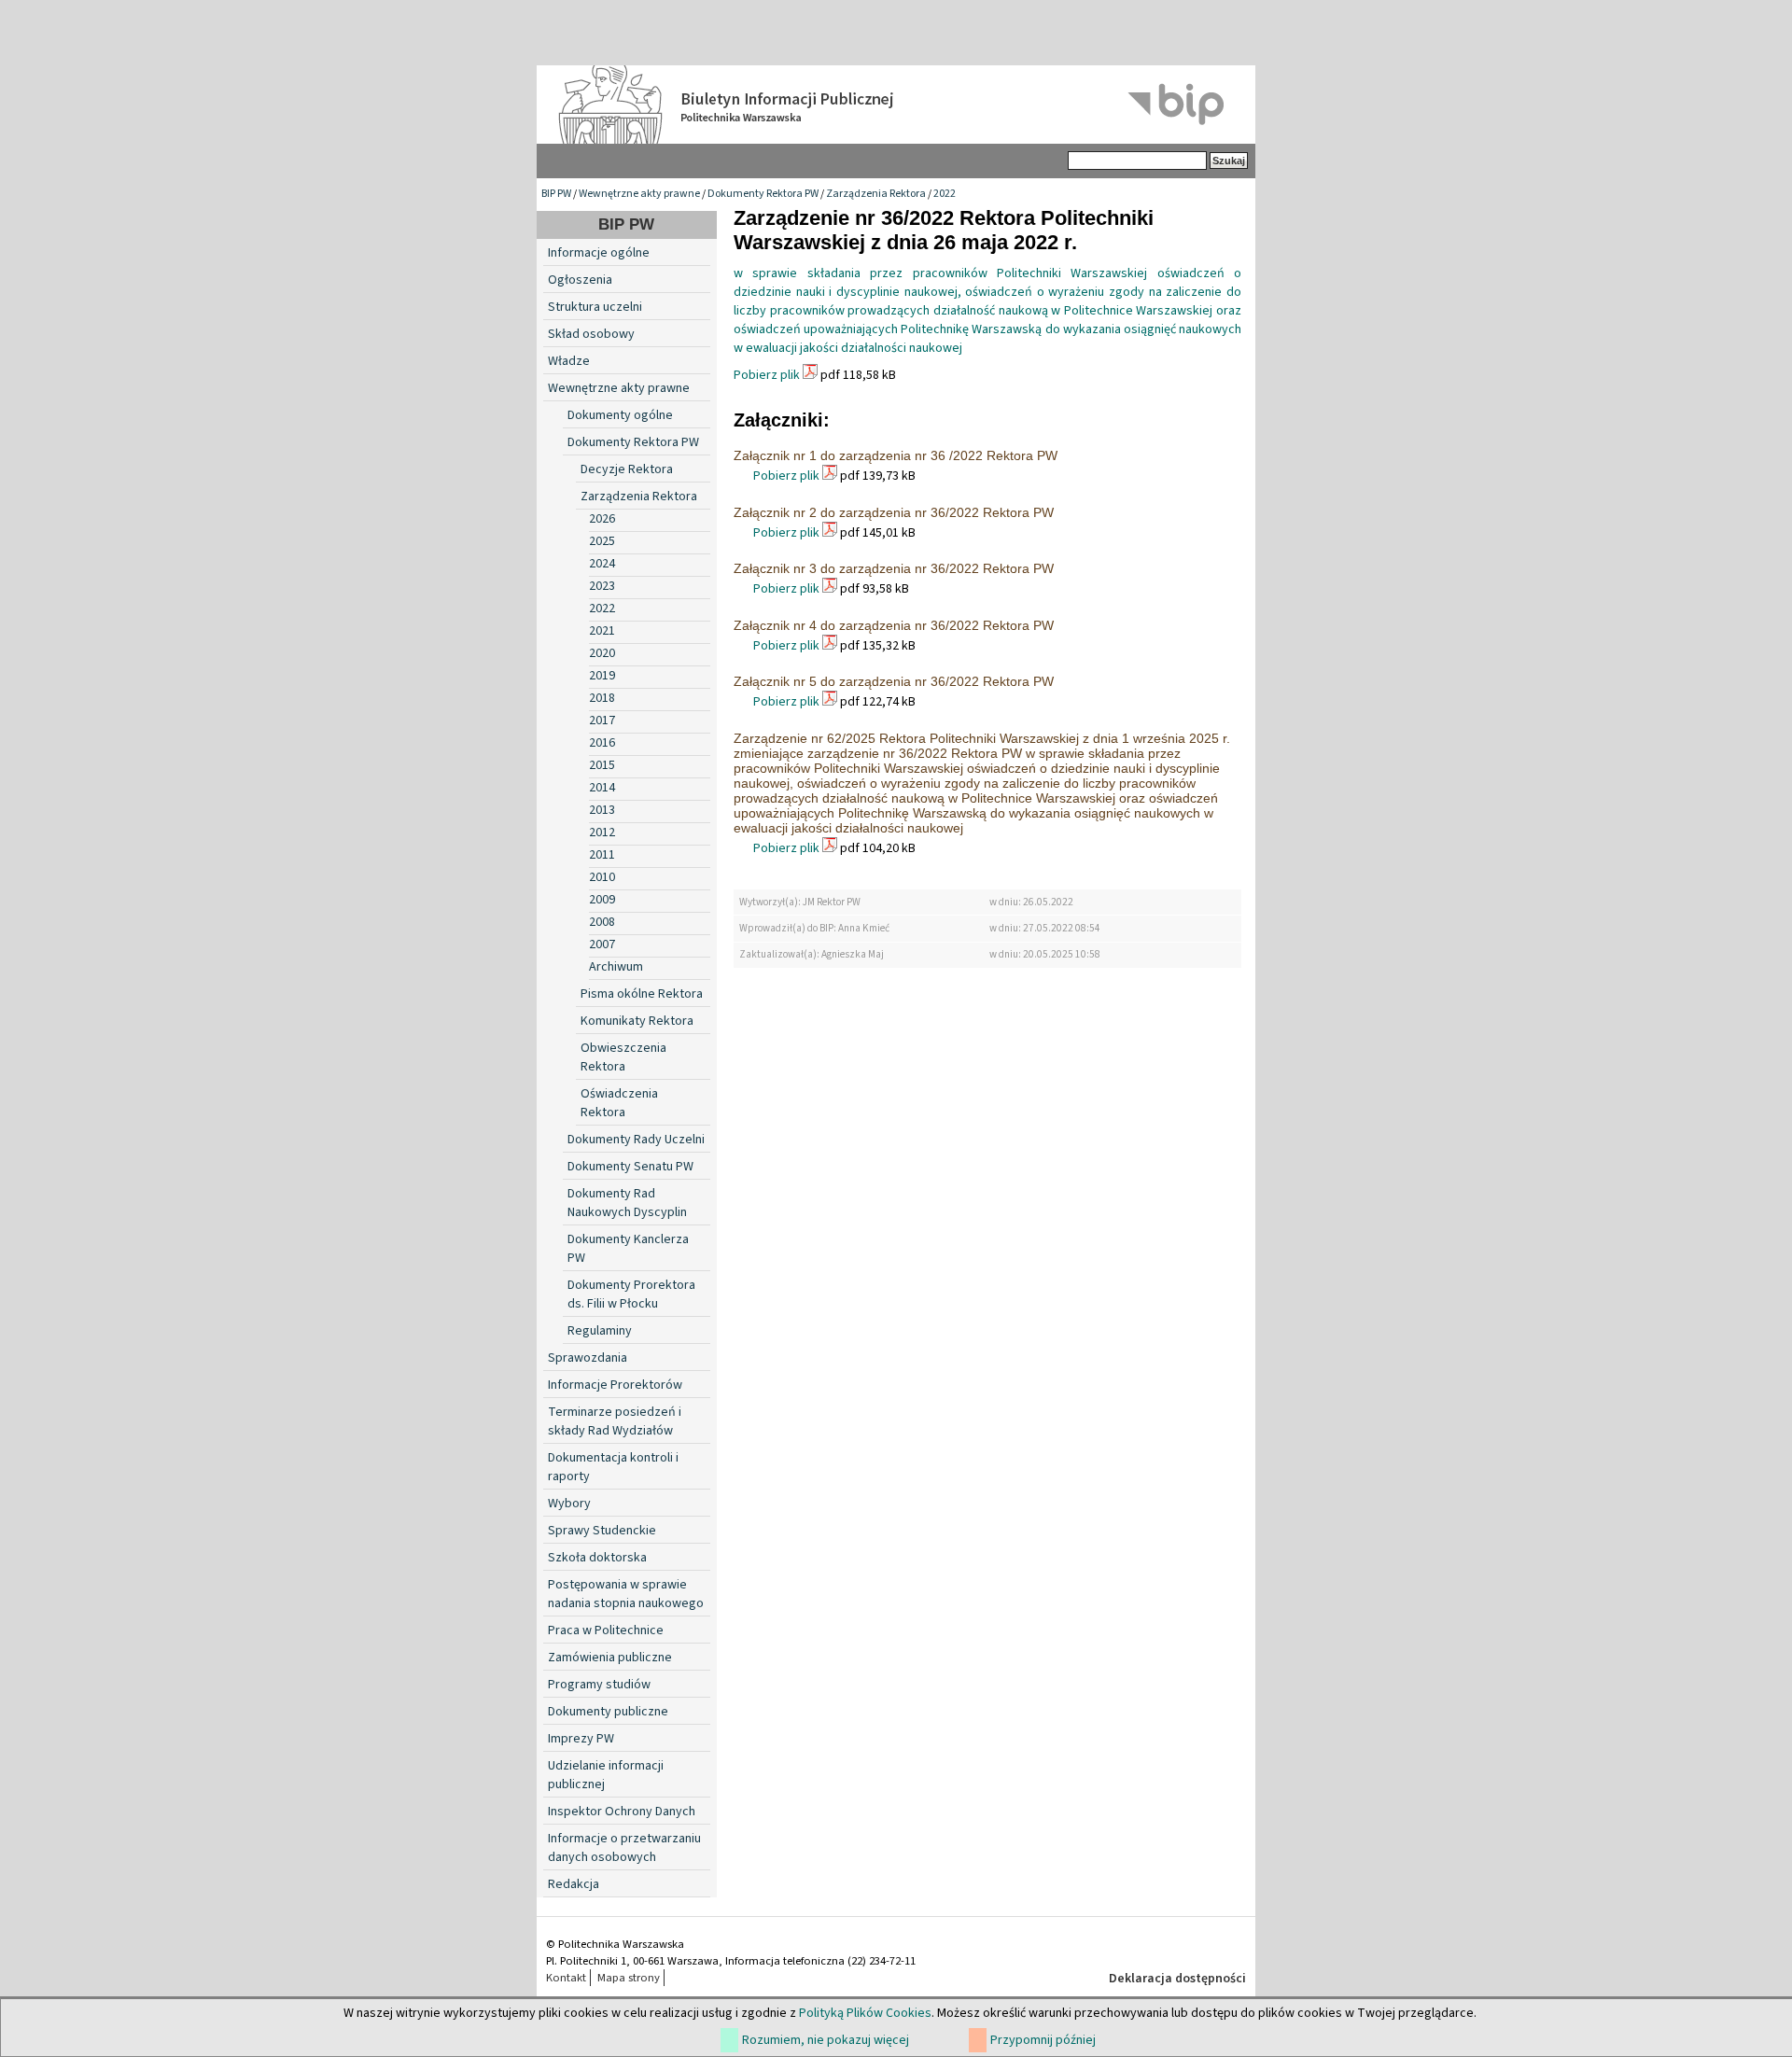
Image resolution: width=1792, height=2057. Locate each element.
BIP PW (556, 194)
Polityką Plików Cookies (865, 2013)
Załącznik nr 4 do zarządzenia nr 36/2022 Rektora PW (894, 625)
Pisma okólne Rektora (642, 994)
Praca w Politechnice (606, 1630)
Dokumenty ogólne (620, 415)
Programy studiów (599, 1685)
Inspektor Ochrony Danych (622, 1812)
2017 (602, 721)
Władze (569, 361)
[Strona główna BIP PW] (896, 105)
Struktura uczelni (595, 307)
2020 (602, 653)
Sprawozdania (588, 1358)
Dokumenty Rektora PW (763, 194)
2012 (602, 833)
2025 (602, 541)
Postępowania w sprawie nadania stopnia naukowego (626, 1594)
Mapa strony (629, 1978)
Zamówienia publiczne (610, 1658)
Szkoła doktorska (597, 1558)
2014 (602, 788)
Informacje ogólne (599, 253)
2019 (602, 676)
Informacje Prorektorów (615, 1385)
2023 (602, 586)
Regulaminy (600, 1331)
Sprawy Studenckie (602, 1531)
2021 (602, 631)
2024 (602, 564)
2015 (602, 765)
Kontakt (566, 1978)
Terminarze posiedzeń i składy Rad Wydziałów (615, 1421)
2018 (602, 698)
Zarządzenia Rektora (876, 194)
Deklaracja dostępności (1177, 1979)
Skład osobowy (591, 334)
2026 (602, 519)
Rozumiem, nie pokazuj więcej (826, 2040)
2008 (602, 922)
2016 (602, 743)
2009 (602, 900)
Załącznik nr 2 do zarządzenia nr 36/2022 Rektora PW (894, 512)
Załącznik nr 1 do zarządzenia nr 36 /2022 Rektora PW (896, 455)
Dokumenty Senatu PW (630, 1167)
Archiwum (616, 967)
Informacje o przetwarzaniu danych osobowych (624, 1848)
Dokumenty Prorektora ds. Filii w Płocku (631, 1294)
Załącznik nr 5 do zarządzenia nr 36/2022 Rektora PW (894, 681)
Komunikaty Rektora (637, 1021)
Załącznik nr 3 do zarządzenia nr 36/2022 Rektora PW (894, 568)
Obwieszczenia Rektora (623, 1057)
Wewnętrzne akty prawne (639, 194)
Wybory (569, 1504)
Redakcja (574, 1884)
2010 (602, 877)
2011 (602, 855)
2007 (602, 945)
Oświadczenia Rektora (619, 1103)
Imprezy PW (581, 1739)
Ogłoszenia (580, 280)
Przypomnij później (1043, 2040)
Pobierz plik (767, 375)
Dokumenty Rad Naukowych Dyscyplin (627, 1203)
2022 (945, 194)
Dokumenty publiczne (608, 1712)
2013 (602, 810)
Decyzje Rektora (627, 469)
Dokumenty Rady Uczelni (636, 1140)
